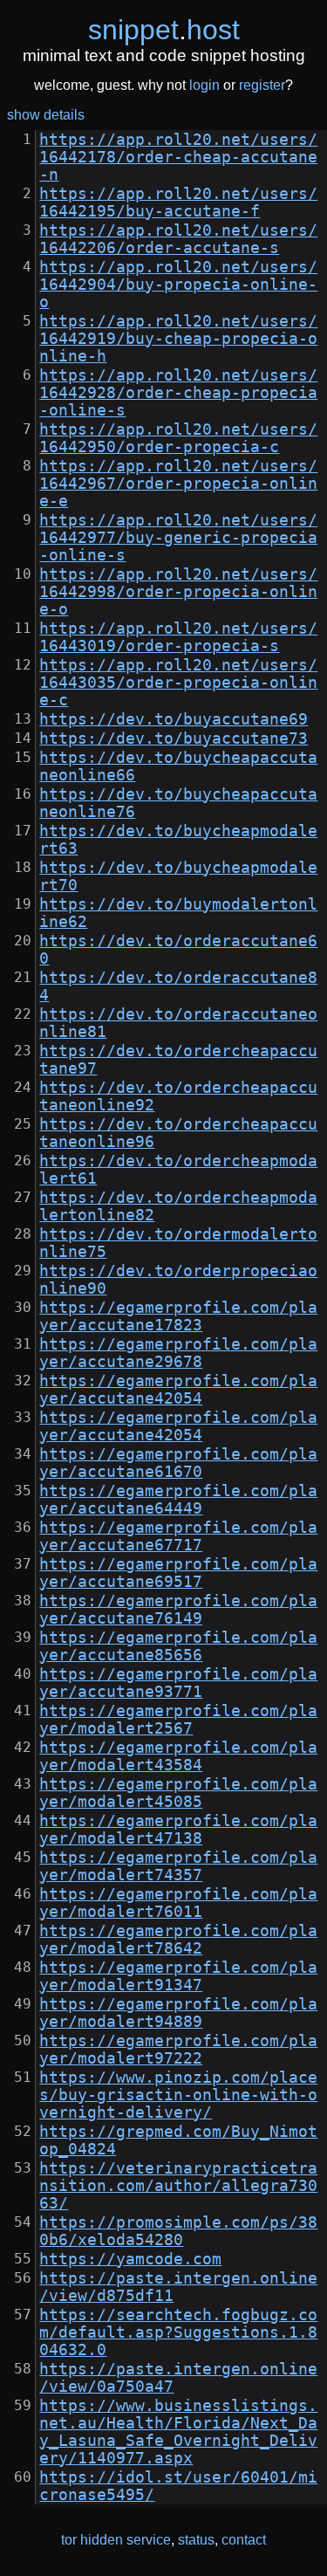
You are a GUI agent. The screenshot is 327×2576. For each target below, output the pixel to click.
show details (46, 115)
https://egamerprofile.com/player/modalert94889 (178, 2013)
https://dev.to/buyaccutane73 (174, 738)
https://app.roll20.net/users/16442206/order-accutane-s (178, 239)
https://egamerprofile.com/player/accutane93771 (178, 1683)
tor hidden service (116, 2540)
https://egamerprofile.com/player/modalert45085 (178, 1793)
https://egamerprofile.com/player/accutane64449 (178, 1500)
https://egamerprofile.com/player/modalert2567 (178, 1720)
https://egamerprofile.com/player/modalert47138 (178, 1830)
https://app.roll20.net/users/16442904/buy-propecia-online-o (178, 285)
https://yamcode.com (130, 2259)
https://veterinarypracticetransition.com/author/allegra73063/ (178, 2186)
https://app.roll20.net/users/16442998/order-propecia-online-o (178, 592)
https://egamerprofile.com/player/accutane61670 (178, 1463)
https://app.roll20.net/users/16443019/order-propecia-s (178, 637)
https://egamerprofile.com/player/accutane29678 (178, 1353)
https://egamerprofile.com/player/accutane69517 (178, 1573)
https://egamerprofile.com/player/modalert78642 (178, 1940)
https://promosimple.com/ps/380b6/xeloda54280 (178, 2231)
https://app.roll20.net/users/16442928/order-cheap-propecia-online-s (178, 393)
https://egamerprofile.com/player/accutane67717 (178, 1536)
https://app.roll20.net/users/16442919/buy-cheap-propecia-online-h (178, 339)
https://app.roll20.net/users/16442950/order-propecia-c (178, 438)
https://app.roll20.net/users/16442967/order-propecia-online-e (178, 484)
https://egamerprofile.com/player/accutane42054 (178, 1390)
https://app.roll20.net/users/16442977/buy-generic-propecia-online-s (178, 538)
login (204, 85)
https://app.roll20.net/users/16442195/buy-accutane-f (178, 203)
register (262, 85)
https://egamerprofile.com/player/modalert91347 (178, 1976)
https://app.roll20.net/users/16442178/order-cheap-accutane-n (178, 157)
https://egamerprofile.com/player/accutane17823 (178, 1316)
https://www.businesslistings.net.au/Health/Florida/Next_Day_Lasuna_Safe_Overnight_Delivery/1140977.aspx (178, 2432)
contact (244, 2540)
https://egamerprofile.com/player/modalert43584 (178, 1756)
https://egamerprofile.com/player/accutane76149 (178, 1610)
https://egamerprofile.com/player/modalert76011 (178, 1903)
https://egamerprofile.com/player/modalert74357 (178, 1866)
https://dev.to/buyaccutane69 (174, 719)
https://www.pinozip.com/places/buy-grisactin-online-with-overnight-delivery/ (178, 2095)
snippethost (164, 30)
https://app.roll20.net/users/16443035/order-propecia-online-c (178, 683)
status (196, 2540)
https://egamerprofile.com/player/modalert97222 (178, 2050)
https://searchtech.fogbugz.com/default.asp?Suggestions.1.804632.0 (178, 2332)
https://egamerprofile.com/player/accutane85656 (178, 1646)
